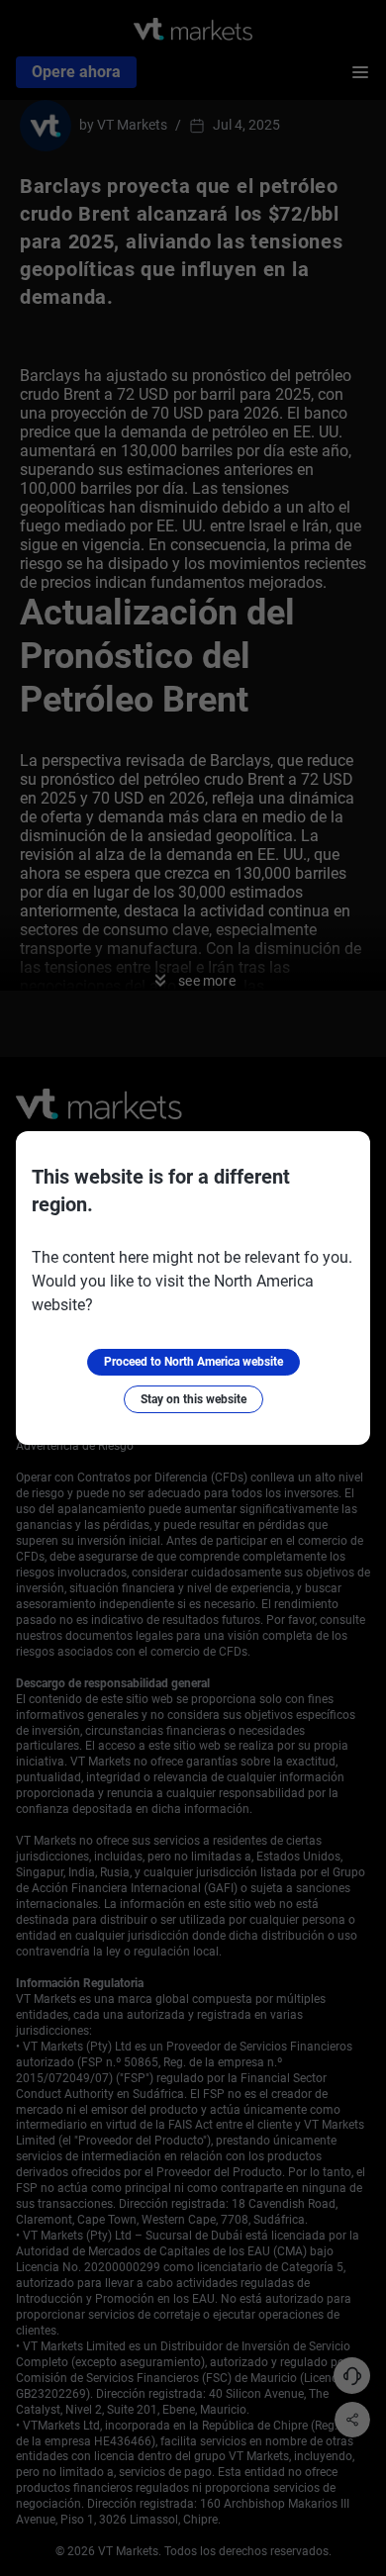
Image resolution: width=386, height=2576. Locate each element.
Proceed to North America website (193, 1362)
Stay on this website (193, 1399)
